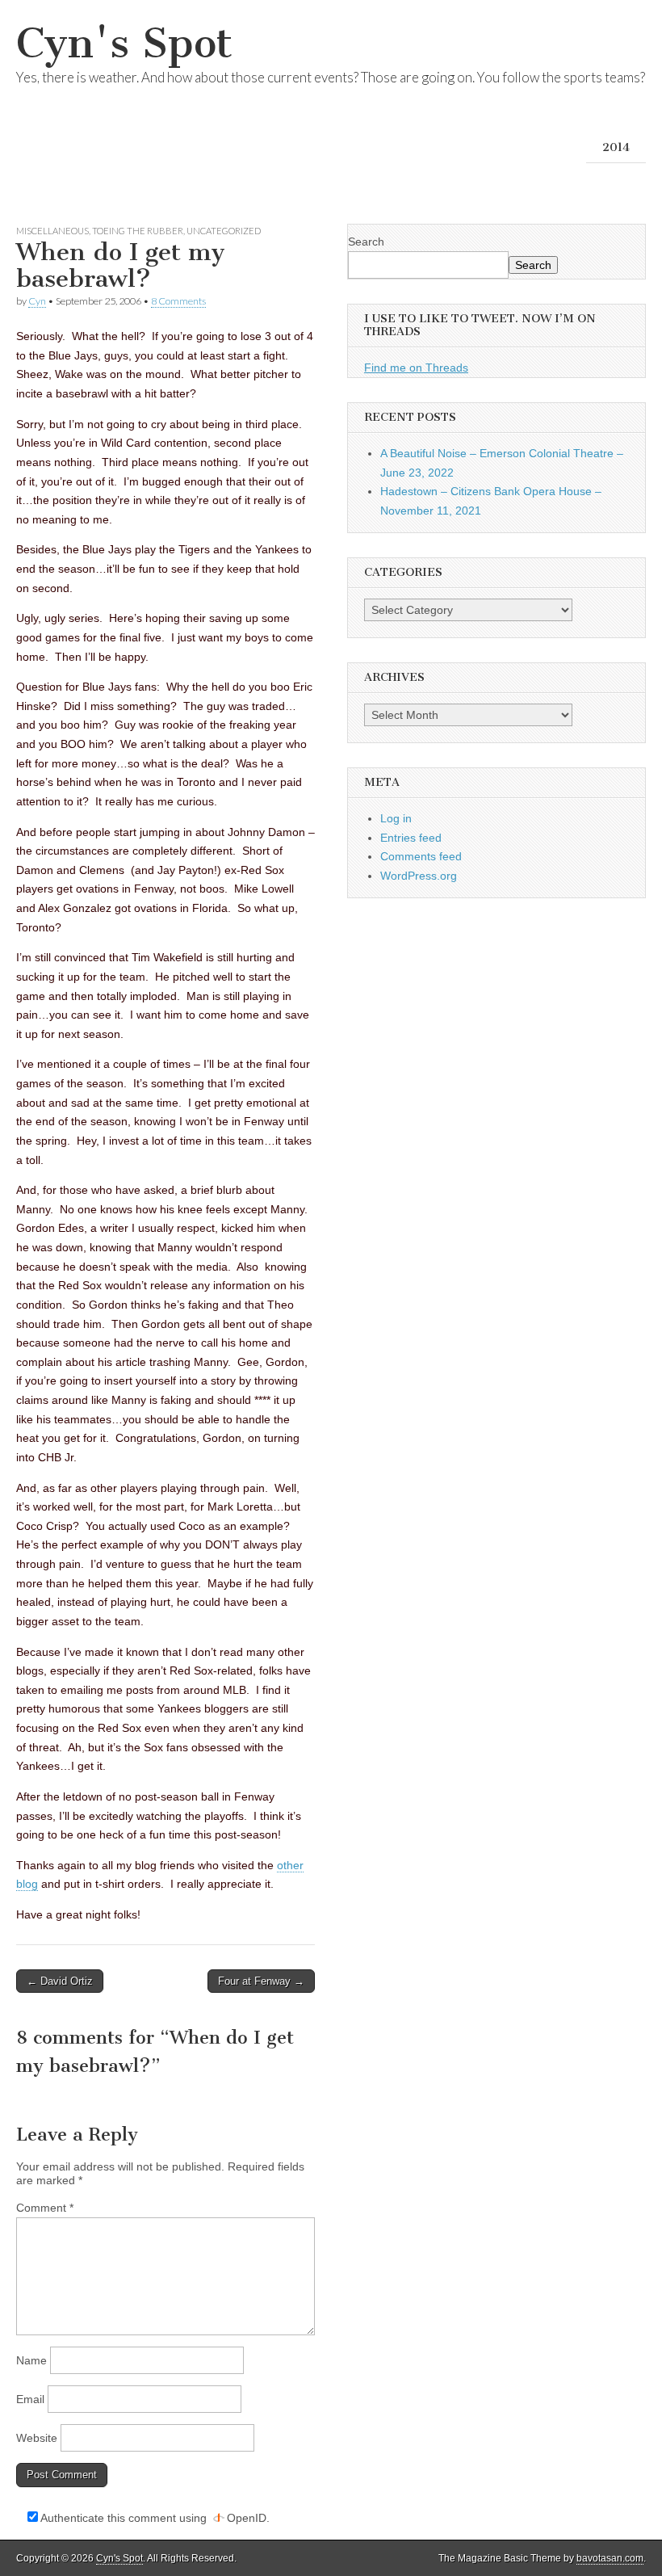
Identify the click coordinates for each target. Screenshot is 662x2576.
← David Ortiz (60, 1981)
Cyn (37, 301)
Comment (45, 2208)
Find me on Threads (416, 368)
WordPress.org (419, 876)
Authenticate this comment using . (154, 2518)
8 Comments (178, 301)
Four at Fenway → (261, 1981)
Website (37, 2438)
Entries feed (411, 838)
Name (31, 2360)
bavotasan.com (610, 2558)
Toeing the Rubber (138, 231)
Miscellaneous (52, 231)
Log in (396, 818)
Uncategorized (224, 231)
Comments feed (421, 856)
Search (366, 242)
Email (30, 2399)
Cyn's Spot (124, 43)
